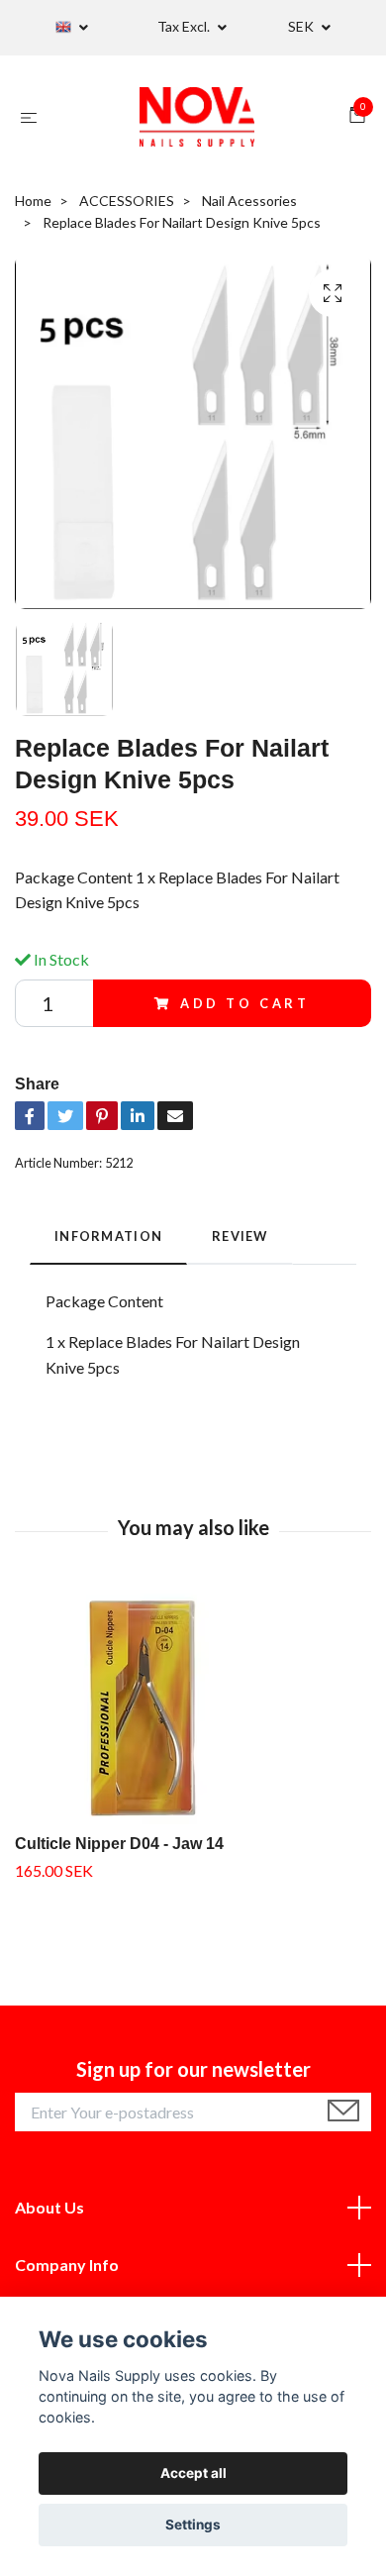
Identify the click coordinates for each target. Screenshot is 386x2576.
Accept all (193, 2473)
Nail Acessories (249, 201)
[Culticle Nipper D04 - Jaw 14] (193, 1710)
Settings (193, 2524)
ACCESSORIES (127, 201)
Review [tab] (240, 1236)
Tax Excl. (185, 26)
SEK (302, 26)
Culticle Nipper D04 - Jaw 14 (119, 1844)
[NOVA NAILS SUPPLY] (197, 117)
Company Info (67, 2265)
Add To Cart (245, 1003)
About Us (49, 2207)
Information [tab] (108, 1236)
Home (33, 201)
